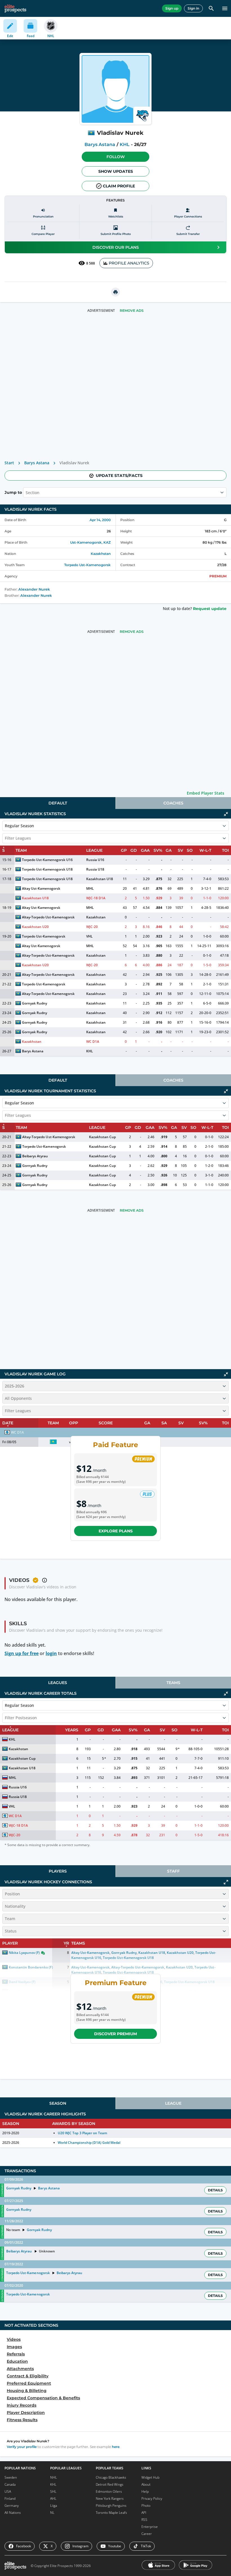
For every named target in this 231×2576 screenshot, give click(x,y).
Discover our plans (116, 247)
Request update (210, 609)
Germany (12, 2506)
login (51, 1653)
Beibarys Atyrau (35, 1156)
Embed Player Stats (206, 793)
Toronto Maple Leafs (111, 2513)
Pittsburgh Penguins (111, 2506)
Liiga (54, 2506)
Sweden (11, 2477)
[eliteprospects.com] (15, 8)
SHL (53, 2491)
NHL (54, 2477)
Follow (116, 157)
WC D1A (93, 1042)
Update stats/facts (119, 476)
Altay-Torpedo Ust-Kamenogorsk (48, 917)
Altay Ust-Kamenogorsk (41, 888)
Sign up (172, 8)
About (146, 2484)
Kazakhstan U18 (100, 879)
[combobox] (26, 492)
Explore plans (116, 1531)
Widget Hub (150, 2477)
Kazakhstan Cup (102, 1137)
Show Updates (116, 171)
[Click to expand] (226, 1882)
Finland (10, 2498)
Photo (146, 2506)
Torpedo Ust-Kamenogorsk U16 (47, 860)
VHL (89, 936)
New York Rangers (110, 2498)
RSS (144, 2520)
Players (58, 1871)
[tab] (58, 803)
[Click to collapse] (226, 814)
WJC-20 (92, 927)
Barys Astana (100, 144)
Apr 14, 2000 (100, 520)
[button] (115, 157)
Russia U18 (95, 869)
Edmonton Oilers (109, 2491)
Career (147, 2534)
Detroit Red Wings (110, 2484)
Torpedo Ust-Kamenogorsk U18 (47, 869)
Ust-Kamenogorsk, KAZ (90, 542)
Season (58, 2103)
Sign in (193, 8)
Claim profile (119, 186)
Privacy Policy (152, 2498)
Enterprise (150, 2527)
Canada (10, 2484)
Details (215, 2190)
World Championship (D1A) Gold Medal (89, 2143)
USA (8, 2491)
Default (58, 803)
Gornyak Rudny (35, 1003)
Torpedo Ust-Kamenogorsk (87, 565)
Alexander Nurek (34, 589)
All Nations (13, 2513)
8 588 (91, 263)
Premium (218, 576)
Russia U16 (95, 860)
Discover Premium (115, 2034)
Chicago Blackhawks (111, 2477)
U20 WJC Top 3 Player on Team (82, 2133)
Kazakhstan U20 (35, 927)
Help (145, 2491)
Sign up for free (22, 1653)
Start (9, 463)
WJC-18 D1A (96, 898)
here (116, 2447)
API (144, 2513)
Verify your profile (22, 2447)
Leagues (58, 1683)
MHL (90, 888)
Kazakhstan (101, 554)
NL (52, 2513)
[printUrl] (115, 292)
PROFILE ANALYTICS (129, 263)
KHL (125, 144)
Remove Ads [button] (132, 310)
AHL (53, 2498)
